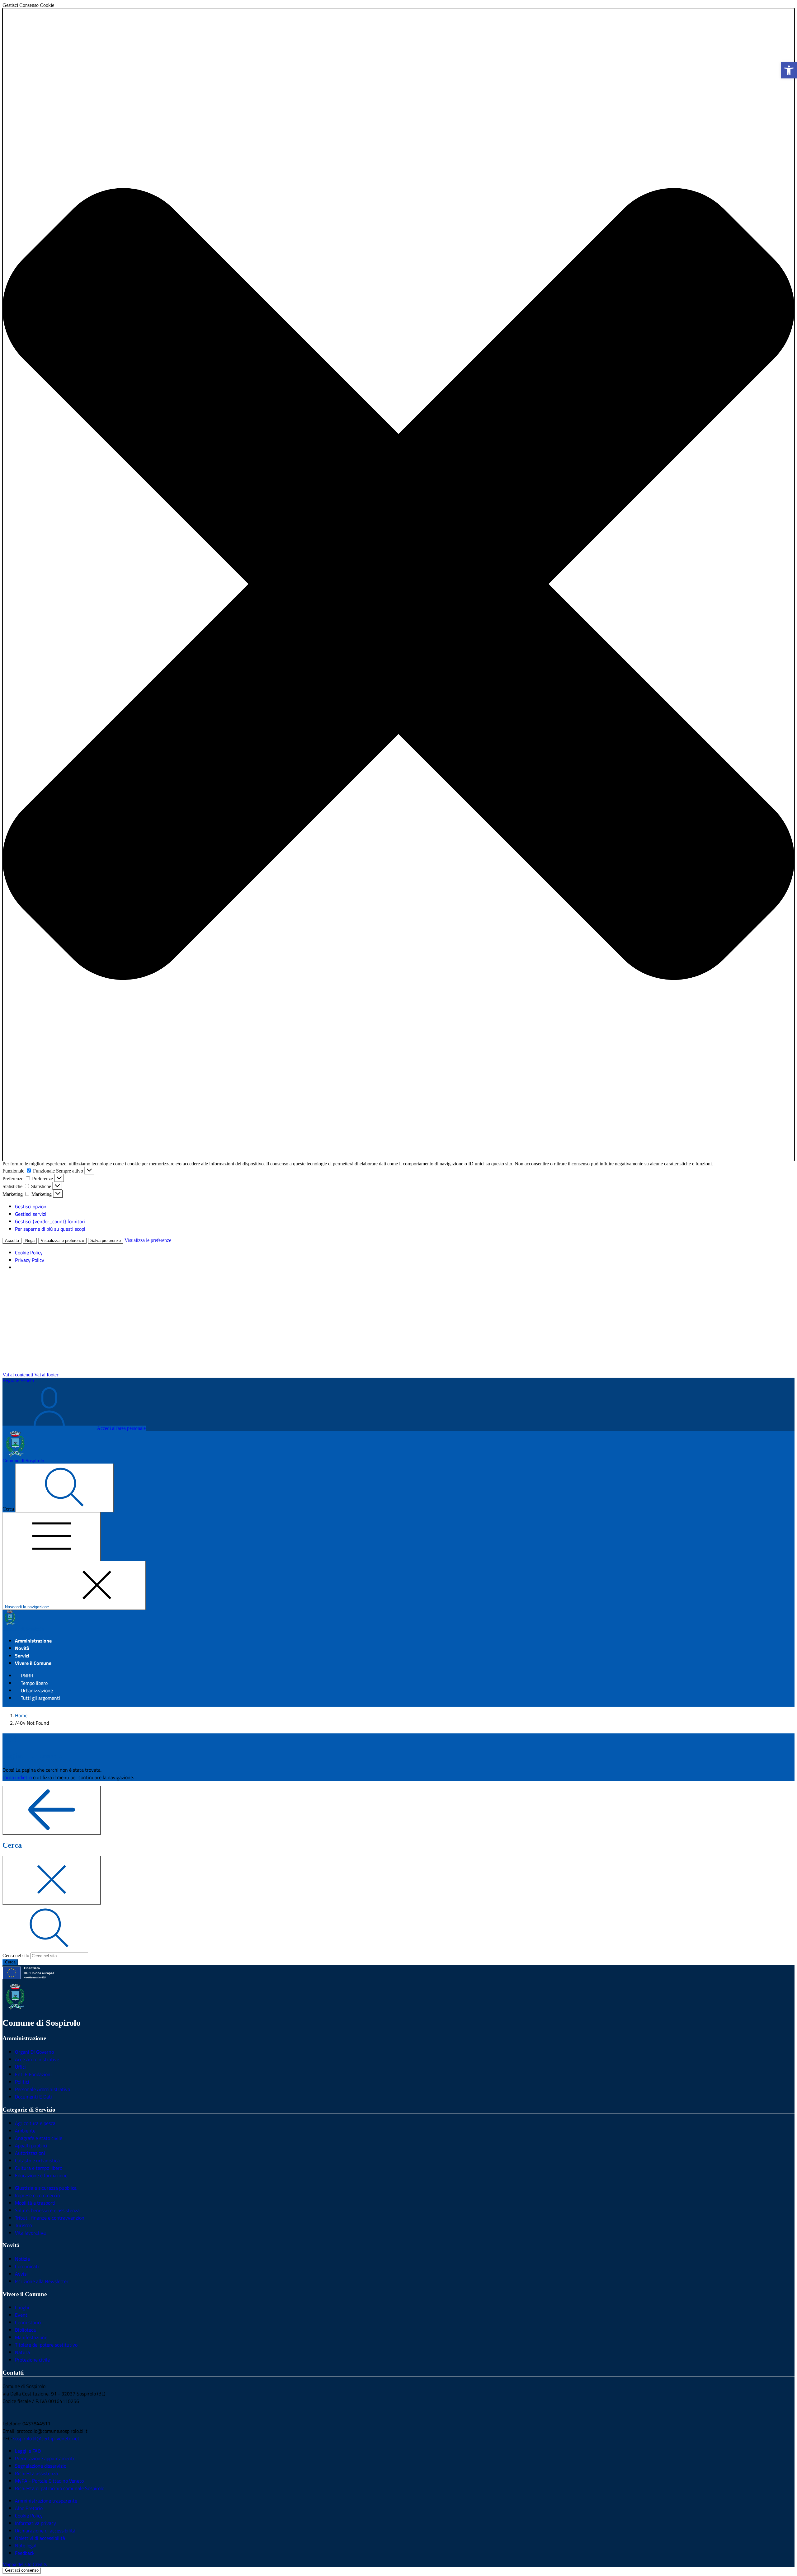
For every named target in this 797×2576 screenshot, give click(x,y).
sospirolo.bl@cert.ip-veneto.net (46, 2438)
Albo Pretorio (29, 2508)
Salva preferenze (106, 1241)
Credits (40, 2564)
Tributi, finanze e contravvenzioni (50, 2218)
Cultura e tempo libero (39, 2168)
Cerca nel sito (16, 1956)
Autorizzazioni (30, 2153)
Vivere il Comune (33, 1663)
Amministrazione (33, 1641)
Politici (22, 2082)
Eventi (22, 2315)
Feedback (25, 2553)
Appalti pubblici (31, 2146)
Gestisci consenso (22, 2570)
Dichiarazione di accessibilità (45, 2531)
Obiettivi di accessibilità (40, 2538)
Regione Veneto (18, 1380)
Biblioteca (25, 2330)
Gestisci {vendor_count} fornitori (50, 1221)
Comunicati (27, 2266)
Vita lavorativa (30, 2233)
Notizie (22, 2259)
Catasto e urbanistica (37, 2160)
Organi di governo (34, 2052)
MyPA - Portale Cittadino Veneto (49, 2481)
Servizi (22, 1656)
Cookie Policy (29, 1253)
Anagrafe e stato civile (39, 2138)
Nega (30, 1241)
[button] (398, 585)
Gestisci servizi (31, 1214)
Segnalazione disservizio (41, 2466)
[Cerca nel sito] (64, 1488)
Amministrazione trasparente (46, 2501)
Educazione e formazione (41, 2175)
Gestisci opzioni (31, 1206)
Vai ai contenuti (18, 1375)
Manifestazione (31, 2337)
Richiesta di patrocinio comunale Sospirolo (60, 2488)
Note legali (26, 2545)
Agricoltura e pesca (35, 2123)
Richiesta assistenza (36, 2473)
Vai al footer (46, 1375)
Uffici (20, 2067)
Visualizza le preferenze (62, 1241)
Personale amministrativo (42, 2089)
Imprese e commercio (37, 2195)
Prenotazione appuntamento (45, 2458)
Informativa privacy (35, 2523)
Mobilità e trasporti (35, 2203)
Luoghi (22, 2307)
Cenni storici (28, 2322)
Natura (22, 2352)
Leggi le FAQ (28, 2451)
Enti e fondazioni (33, 2074)
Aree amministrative (37, 2059)
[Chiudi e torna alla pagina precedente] (52, 1880)
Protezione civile (32, 2360)
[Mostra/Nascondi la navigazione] (52, 1537)
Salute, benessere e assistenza (47, 2210)
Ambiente (25, 2131)
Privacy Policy (30, 1260)
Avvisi (21, 2274)
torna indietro (17, 1777)
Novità (22, 1648)
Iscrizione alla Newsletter (42, 2281)
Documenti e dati (33, 2097)
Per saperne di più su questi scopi (50, 1229)
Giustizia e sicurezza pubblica (46, 2188)
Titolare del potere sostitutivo (46, 2345)
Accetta (12, 1241)
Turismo (23, 2225)
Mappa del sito (17, 2564)
